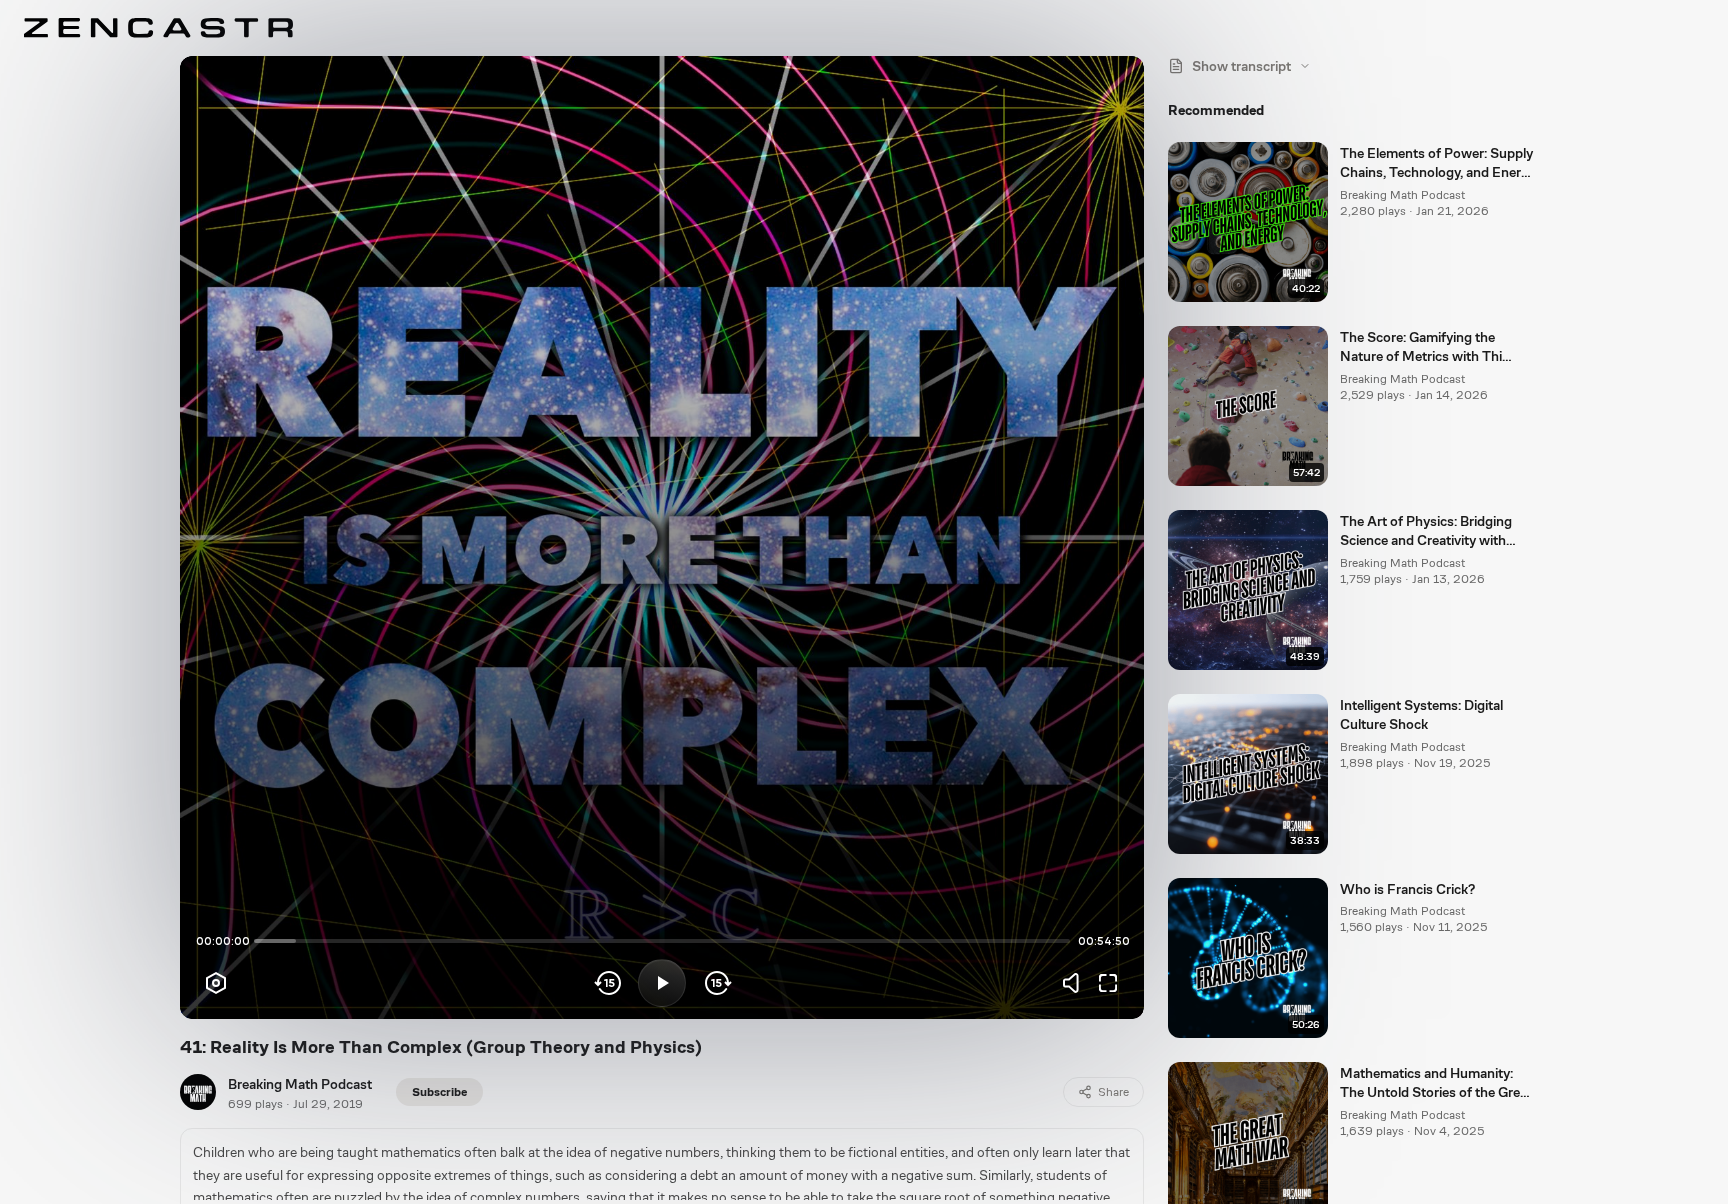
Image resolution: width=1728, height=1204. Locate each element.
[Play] (662, 983)
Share (1113, 1092)
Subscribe (439, 1092)
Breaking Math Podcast (300, 1084)
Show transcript (1241, 66)
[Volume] (1076, 983)
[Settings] (216, 983)
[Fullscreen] (1108, 983)
